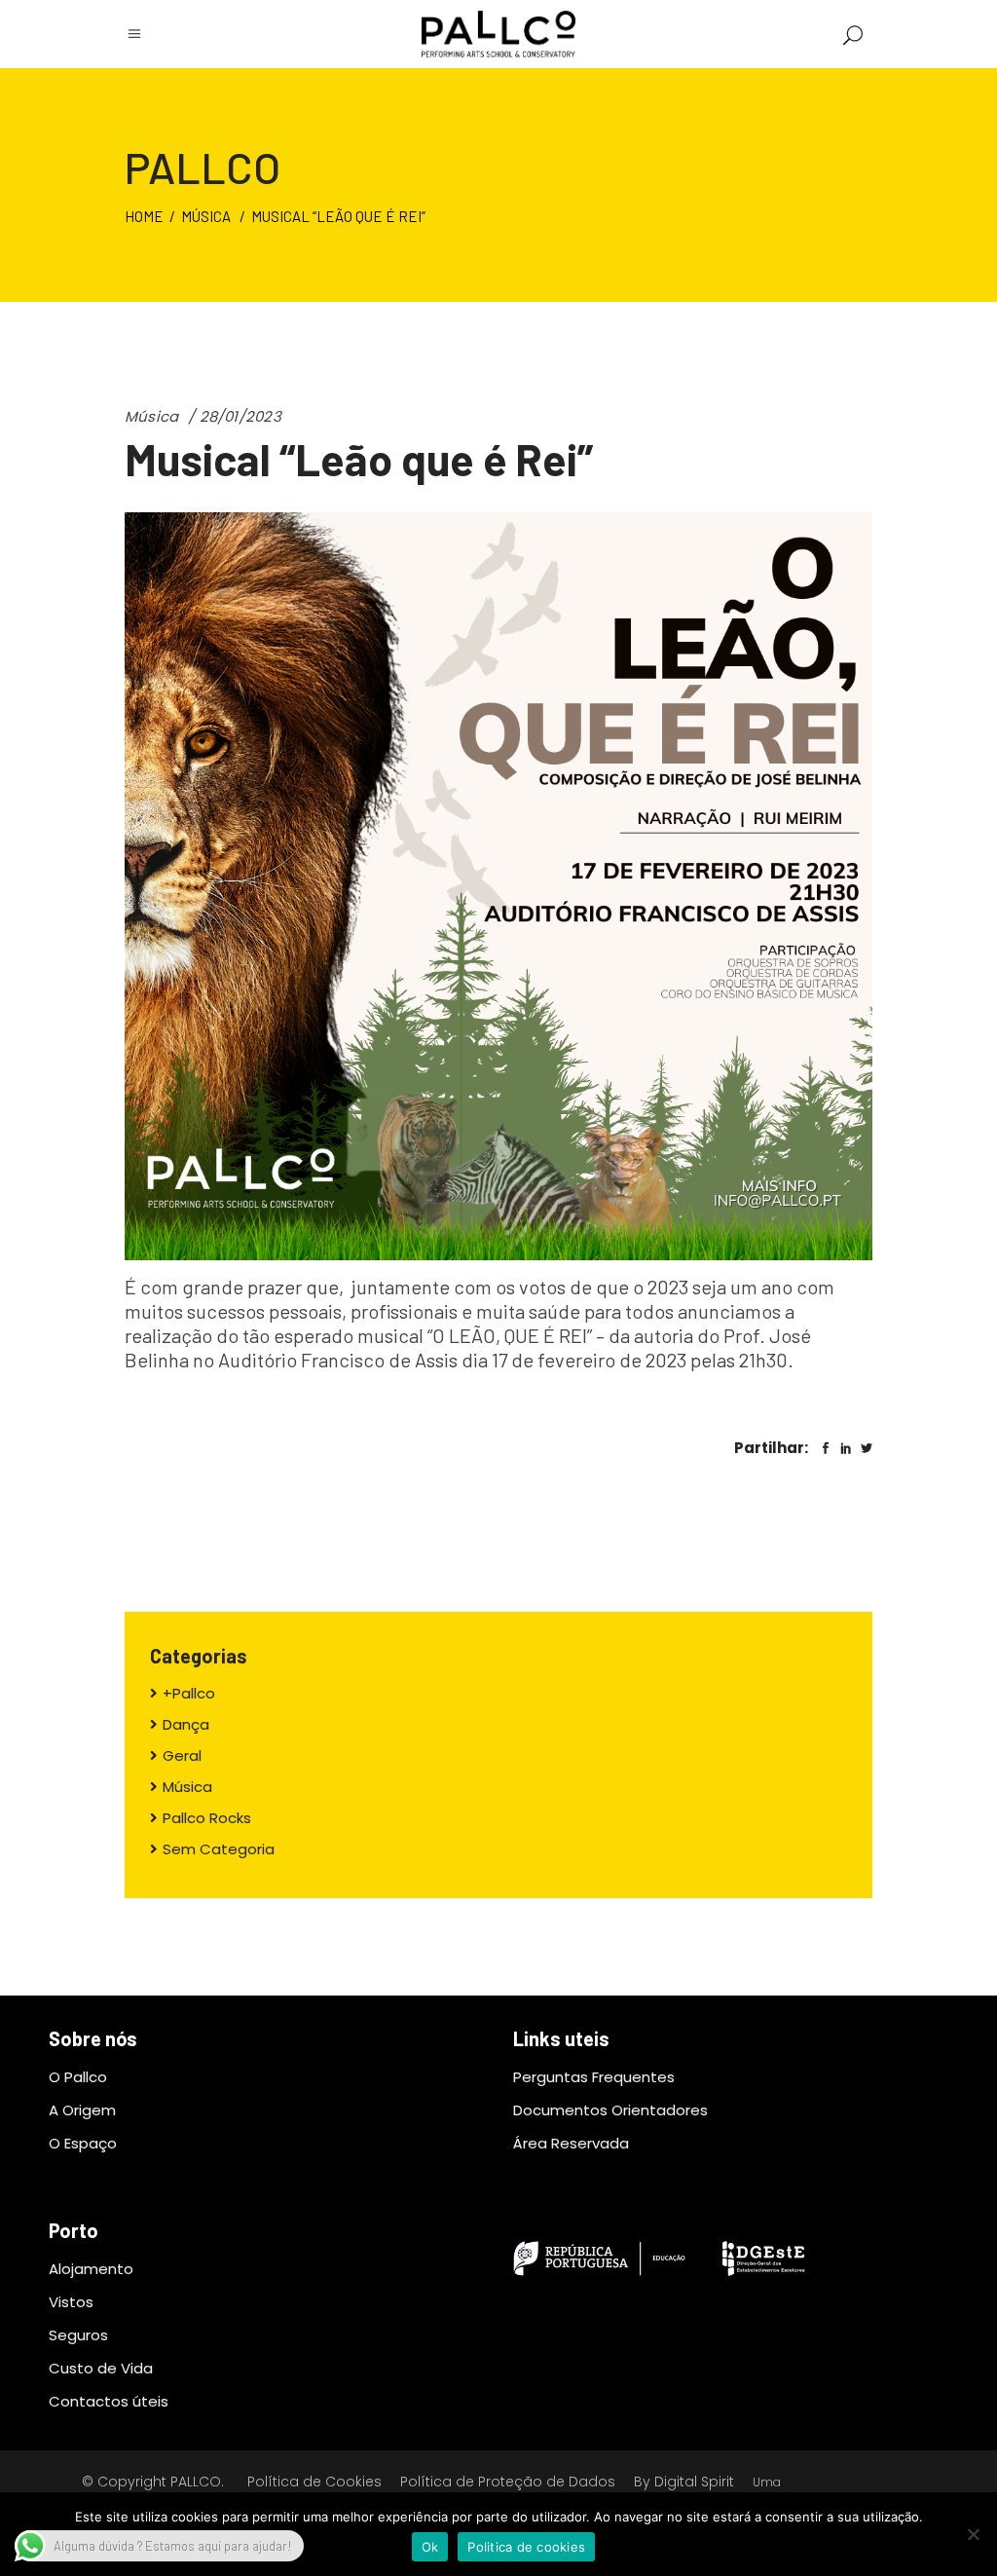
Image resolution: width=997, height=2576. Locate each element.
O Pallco (78, 2077)
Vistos (71, 2302)
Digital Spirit (694, 2482)
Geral (182, 1755)
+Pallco (189, 1693)
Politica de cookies (526, 2547)
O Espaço (83, 2143)
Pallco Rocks (207, 1818)
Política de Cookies (314, 2482)
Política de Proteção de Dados (508, 2482)
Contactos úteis (109, 2401)
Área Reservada (571, 2143)
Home (144, 216)
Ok (430, 2547)
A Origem (82, 2110)
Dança (186, 1724)
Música (206, 216)
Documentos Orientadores (610, 2110)
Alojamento (91, 2269)
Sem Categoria (219, 1849)
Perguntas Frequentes (594, 2077)
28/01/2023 (240, 416)
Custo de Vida (101, 2368)
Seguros (78, 2335)
